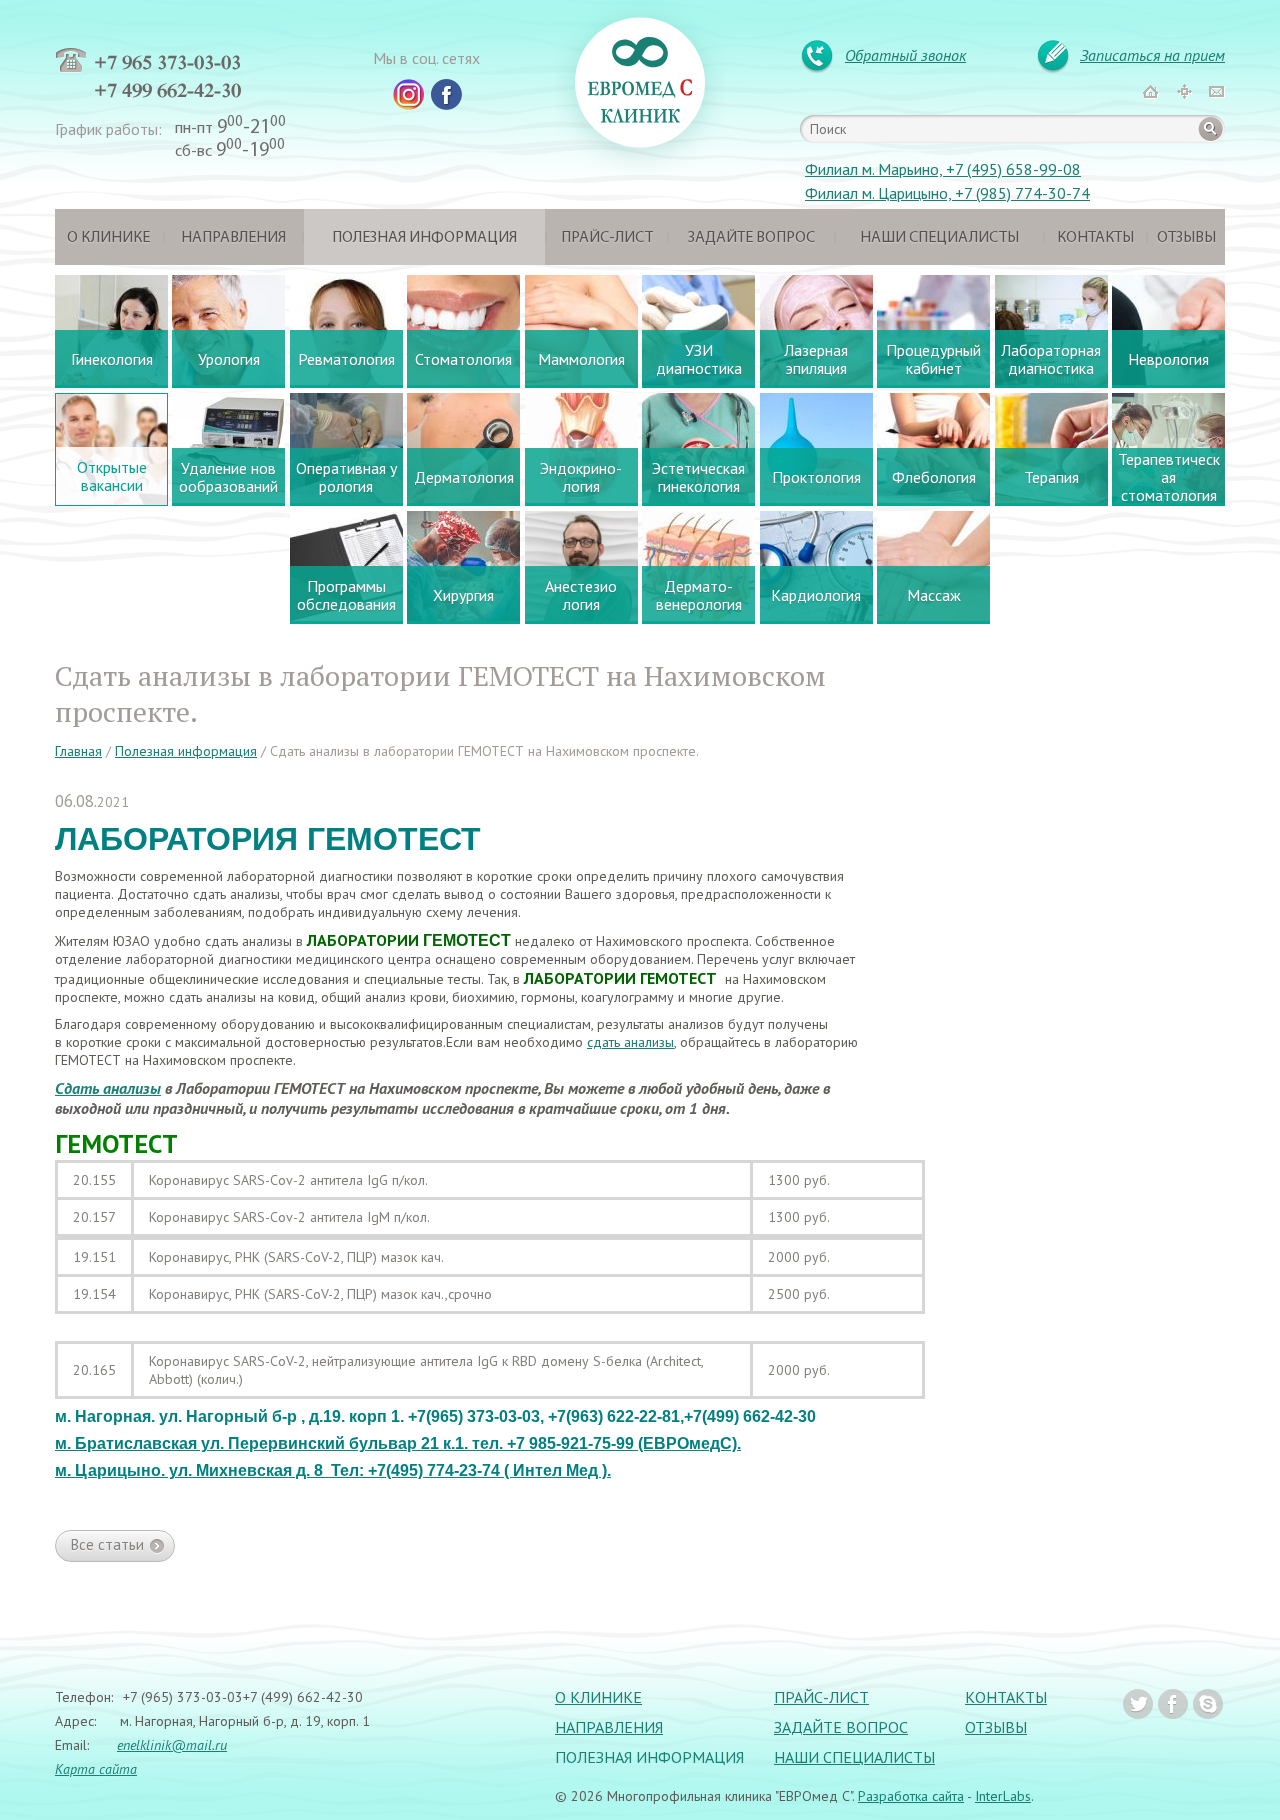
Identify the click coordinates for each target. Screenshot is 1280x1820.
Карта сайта (96, 1769)
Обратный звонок (905, 55)
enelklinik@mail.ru (172, 1745)
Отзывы (1186, 238)
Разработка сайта (911, 1796)
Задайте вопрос (751, 238)
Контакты (1095, 238)
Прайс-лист (607, 238)
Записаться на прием (1152, 55)
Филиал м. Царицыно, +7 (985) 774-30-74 (947, 193)
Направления (233, 238)
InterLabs (1003, 1796)
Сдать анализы (108, 1088)
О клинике (108, 238)
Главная (78, 751)
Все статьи (107, 1544)
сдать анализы (630, 1042)
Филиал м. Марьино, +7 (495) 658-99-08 (943, 169)
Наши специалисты (939, 238)
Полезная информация (424, 238)
